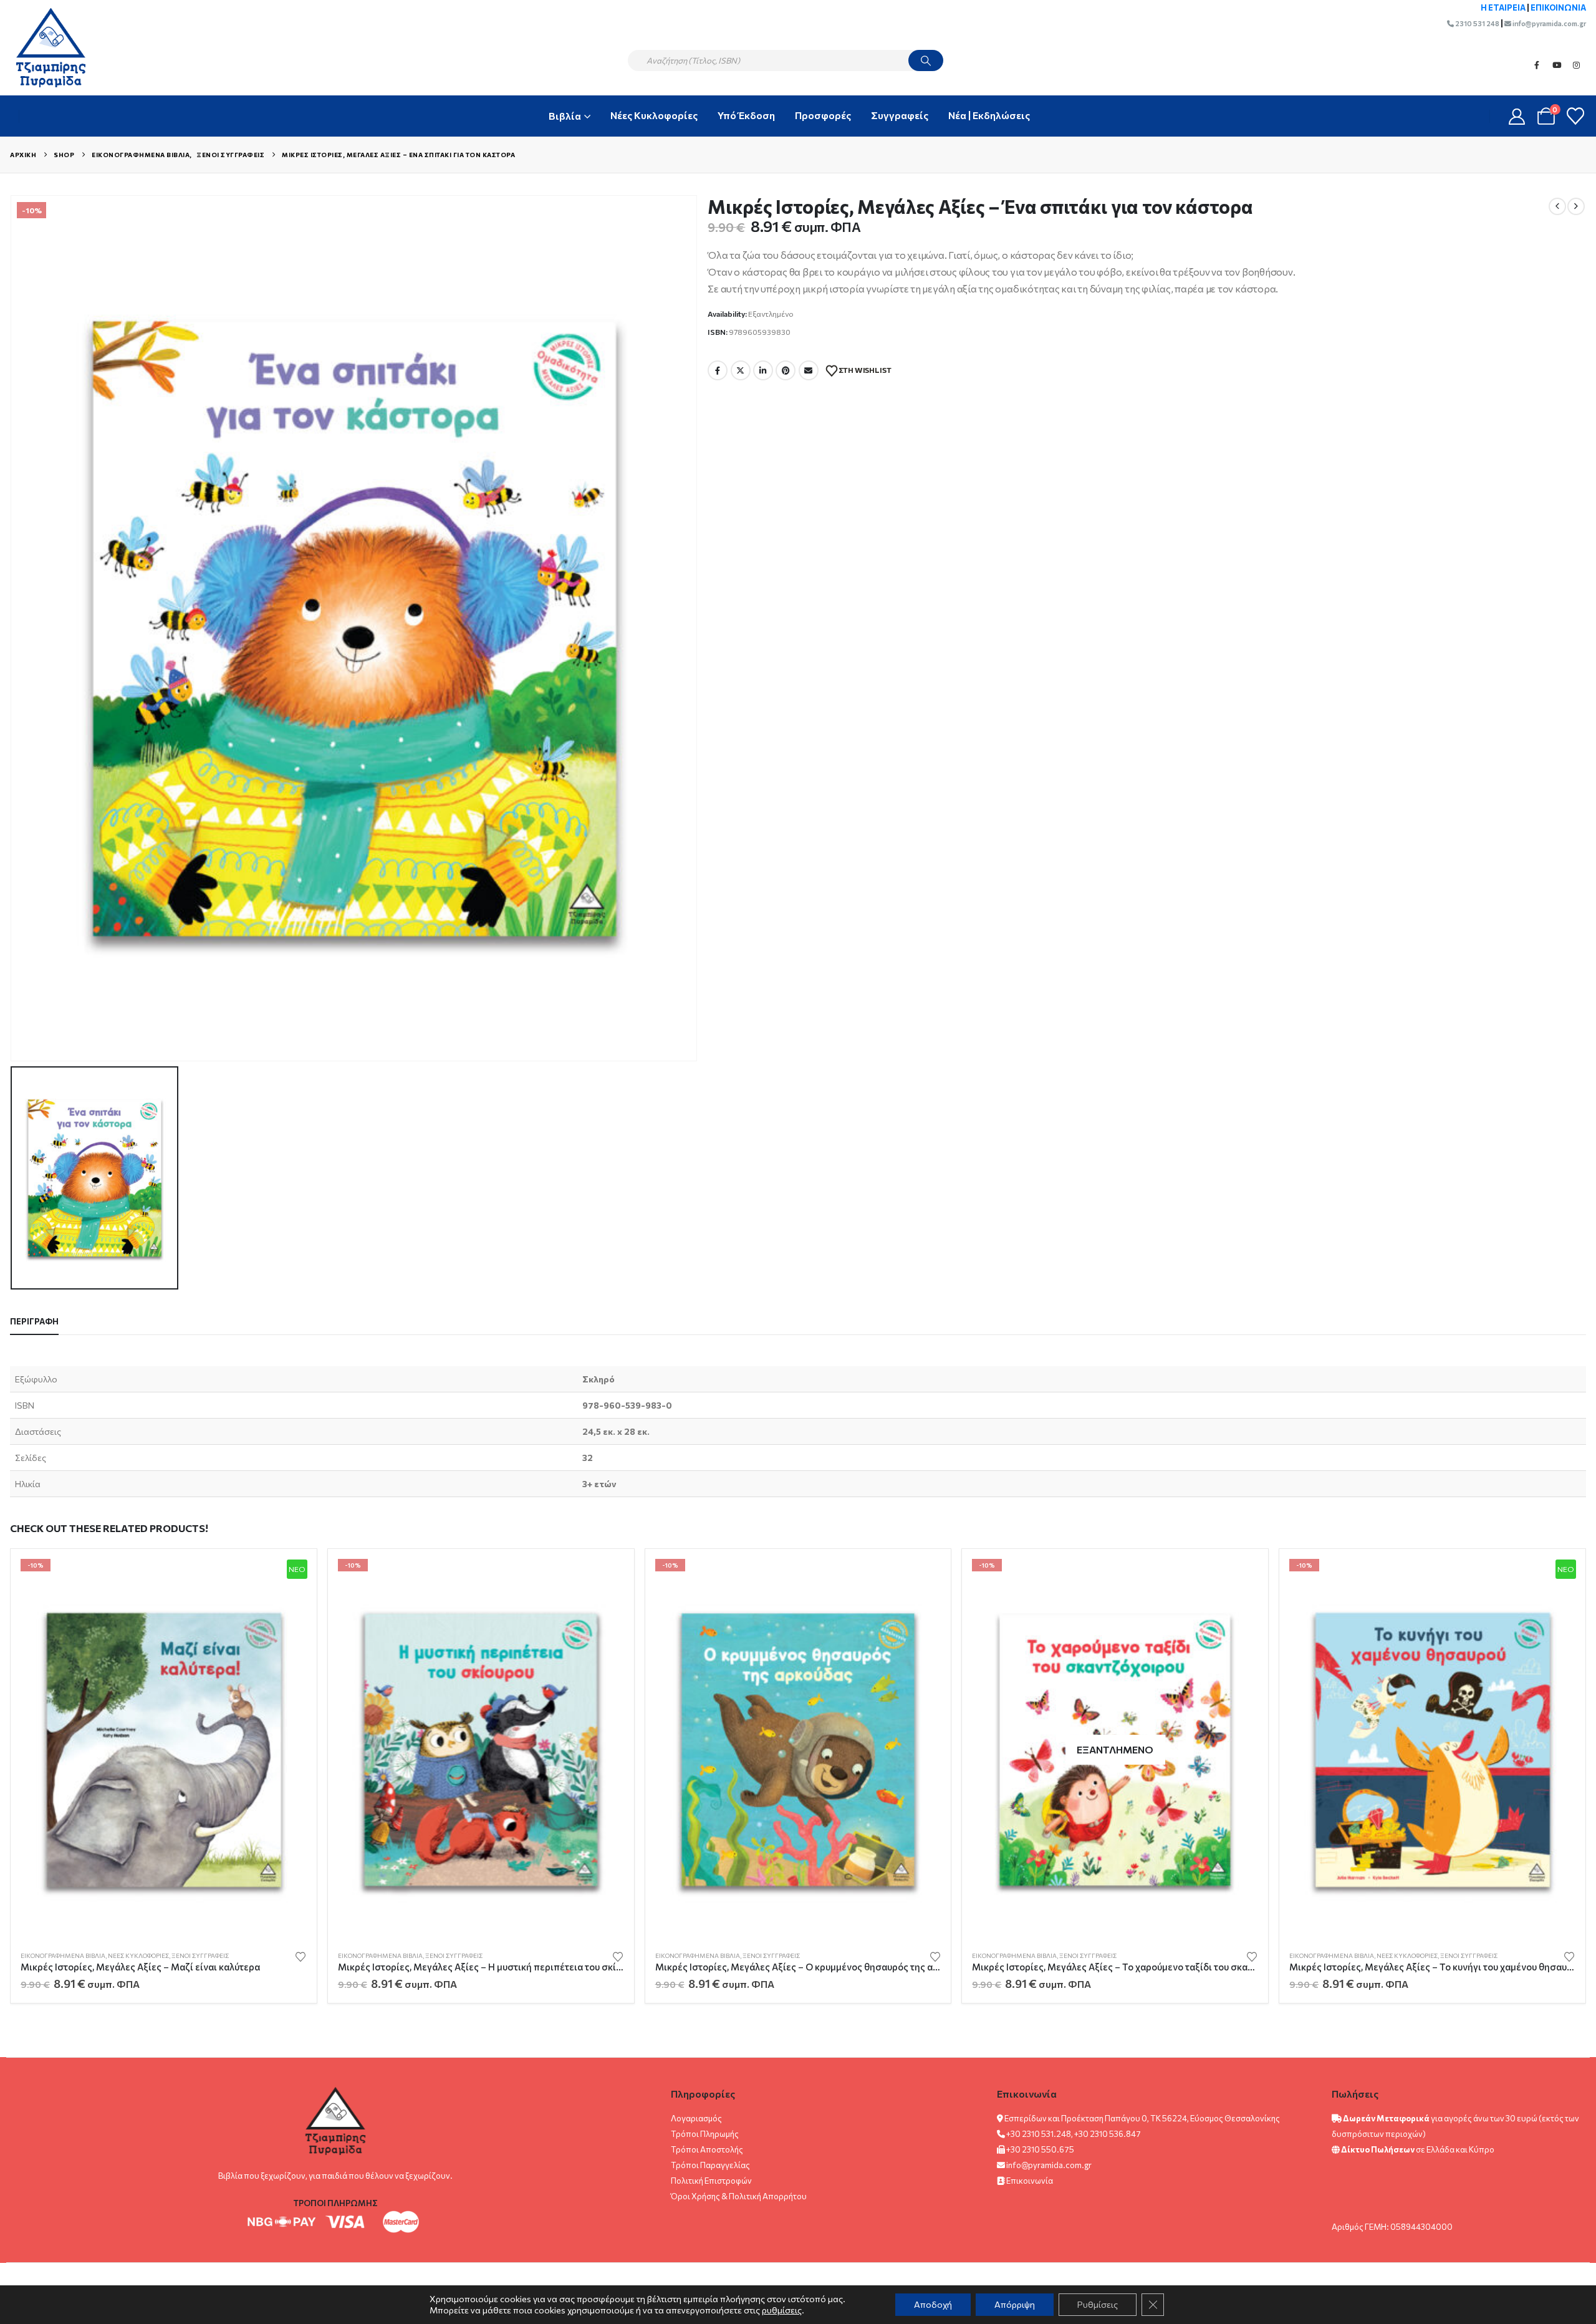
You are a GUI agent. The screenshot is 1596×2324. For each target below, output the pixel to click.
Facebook (1537, 65)
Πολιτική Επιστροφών (711, 2181)
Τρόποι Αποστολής (707, 2149)
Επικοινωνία (1030, 2181)
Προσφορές (823, 115)
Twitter (741, 370)
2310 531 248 (1477, 23)
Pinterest (786, 370)
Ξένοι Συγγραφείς (200, 1955)
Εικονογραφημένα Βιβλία (63, 1955)
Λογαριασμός (696, 2118)
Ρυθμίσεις (1098, 2304)
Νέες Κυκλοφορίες (654, 115)
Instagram (1577, 65)
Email (809, 370)
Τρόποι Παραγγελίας (710, 2165)
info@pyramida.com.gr (1549, 23)
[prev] (1557, 206)
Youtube (1557, 65)
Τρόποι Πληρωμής (705, 2134)
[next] (1576, 206)
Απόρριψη (1015, 2304)
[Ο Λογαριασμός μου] (1517, 116)
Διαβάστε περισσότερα (1238, 1579)
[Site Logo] (45, 47)
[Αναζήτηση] (926, 60)
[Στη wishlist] (300, 1956)
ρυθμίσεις (782, 2310)
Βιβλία (565, 116)
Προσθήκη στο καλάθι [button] (286, 1579)
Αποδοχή (933, 2304)
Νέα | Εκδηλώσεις (989, 115)
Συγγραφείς (900, 115)
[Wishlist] (1575, 116)
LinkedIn (763, 370)
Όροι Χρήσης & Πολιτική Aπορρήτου (739, 2196)
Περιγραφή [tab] (34, 1321)
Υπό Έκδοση (746, 115)
